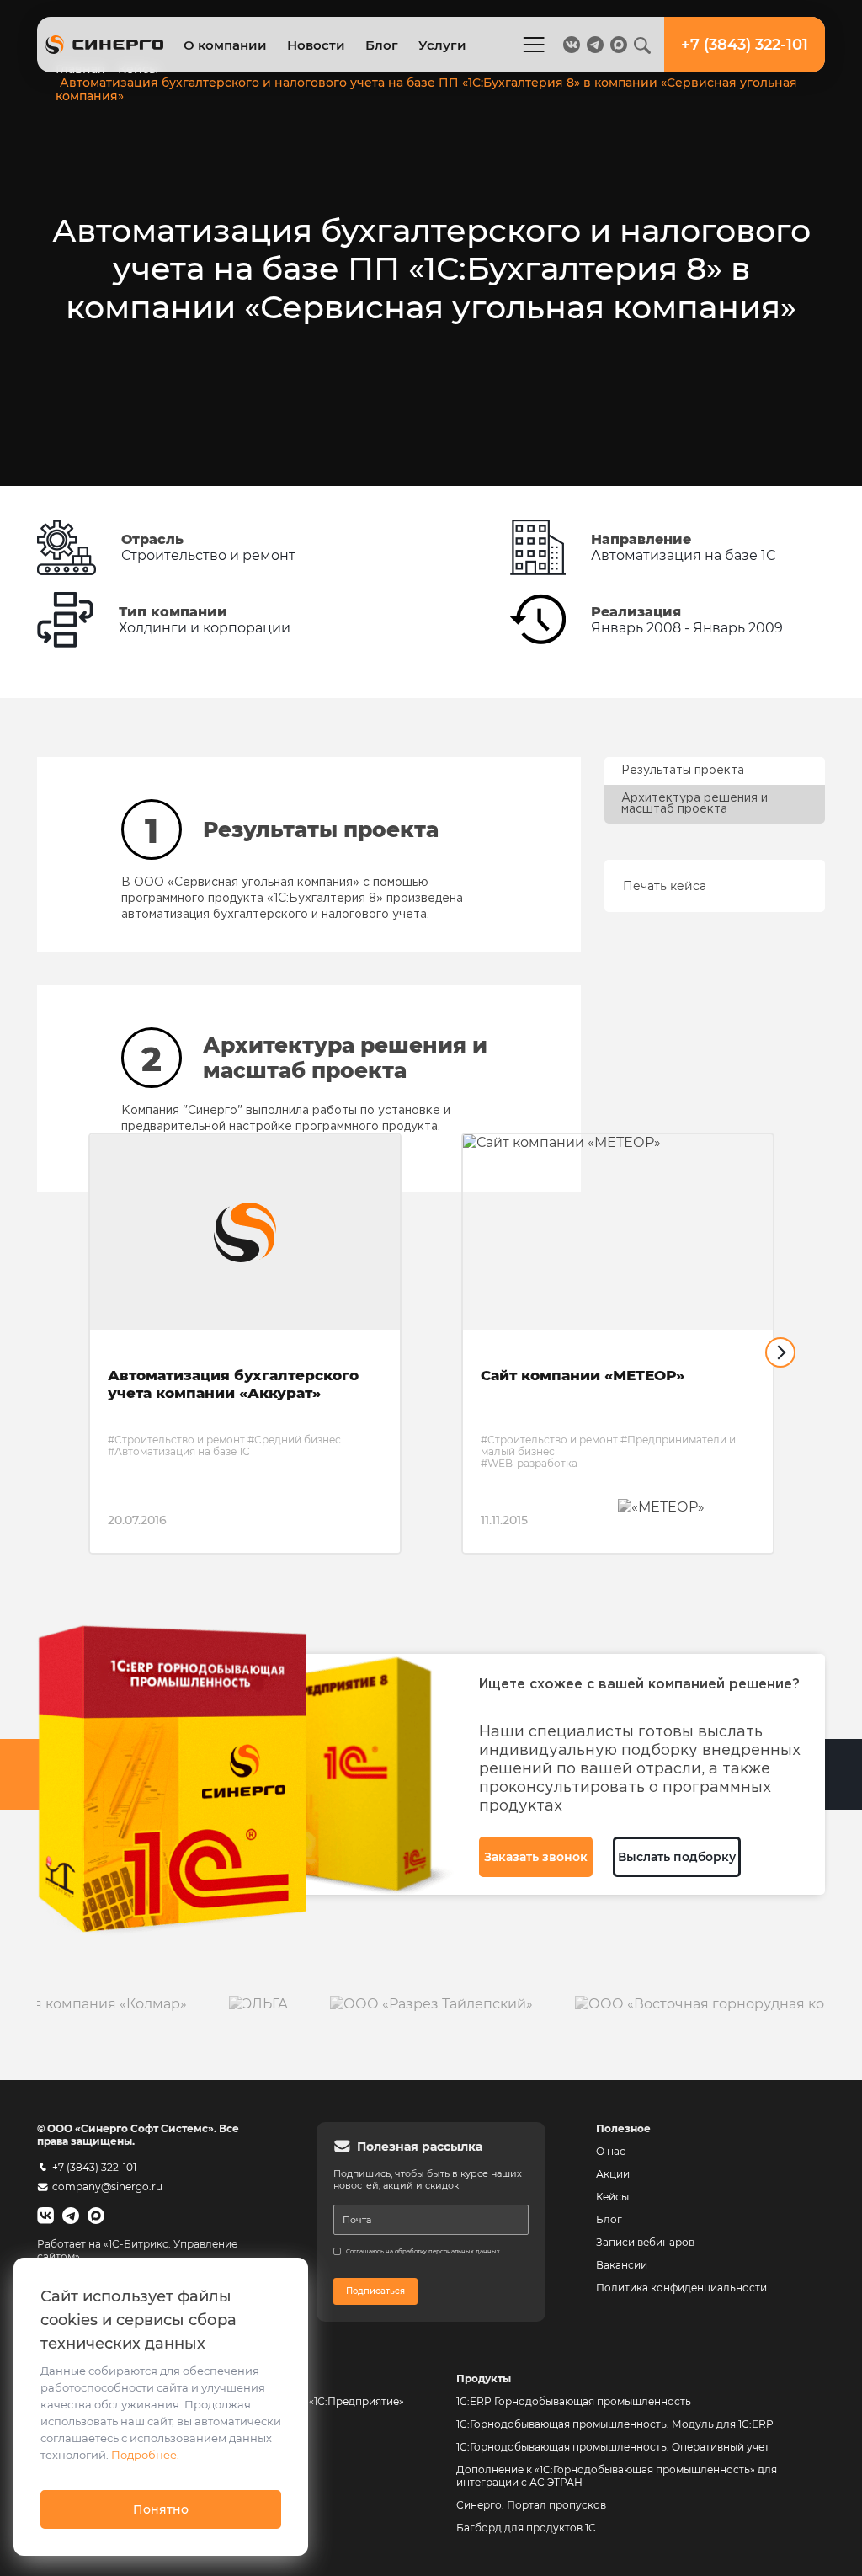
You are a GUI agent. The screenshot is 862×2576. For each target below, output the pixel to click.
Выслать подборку (677, 1857)
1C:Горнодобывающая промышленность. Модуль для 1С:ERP (615, 2424)
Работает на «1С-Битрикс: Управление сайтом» (137, 2250)
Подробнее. (145, 2455)
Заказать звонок (536, 1857)
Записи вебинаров (645, 2242)
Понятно (161, 2509)
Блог (382, 45)
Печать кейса (665, 886)
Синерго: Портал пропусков (531, 2505)
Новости (316, 45)
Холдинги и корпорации (205, 628)
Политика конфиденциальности (681, 2288)
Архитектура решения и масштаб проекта (694, 804)
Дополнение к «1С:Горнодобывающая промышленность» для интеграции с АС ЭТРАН (617, 2476)
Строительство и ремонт (208, 555)
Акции (613, 2174)
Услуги (442, 45)
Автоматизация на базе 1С (683, 555)
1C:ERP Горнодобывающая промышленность (574, 2401)
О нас (611, 2151)
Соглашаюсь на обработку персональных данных (423, 2251)
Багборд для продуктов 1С (526, 2528)
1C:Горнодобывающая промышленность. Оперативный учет (613, 2447)
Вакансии (622, 2265)
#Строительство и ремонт (176, 1440)
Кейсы (612, 2197)
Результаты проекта (683, 771)
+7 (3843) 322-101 (94, 2167)
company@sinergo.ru (107, 2187)
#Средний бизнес (294, 1440)
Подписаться (375, 2291)
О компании (225, 45)
